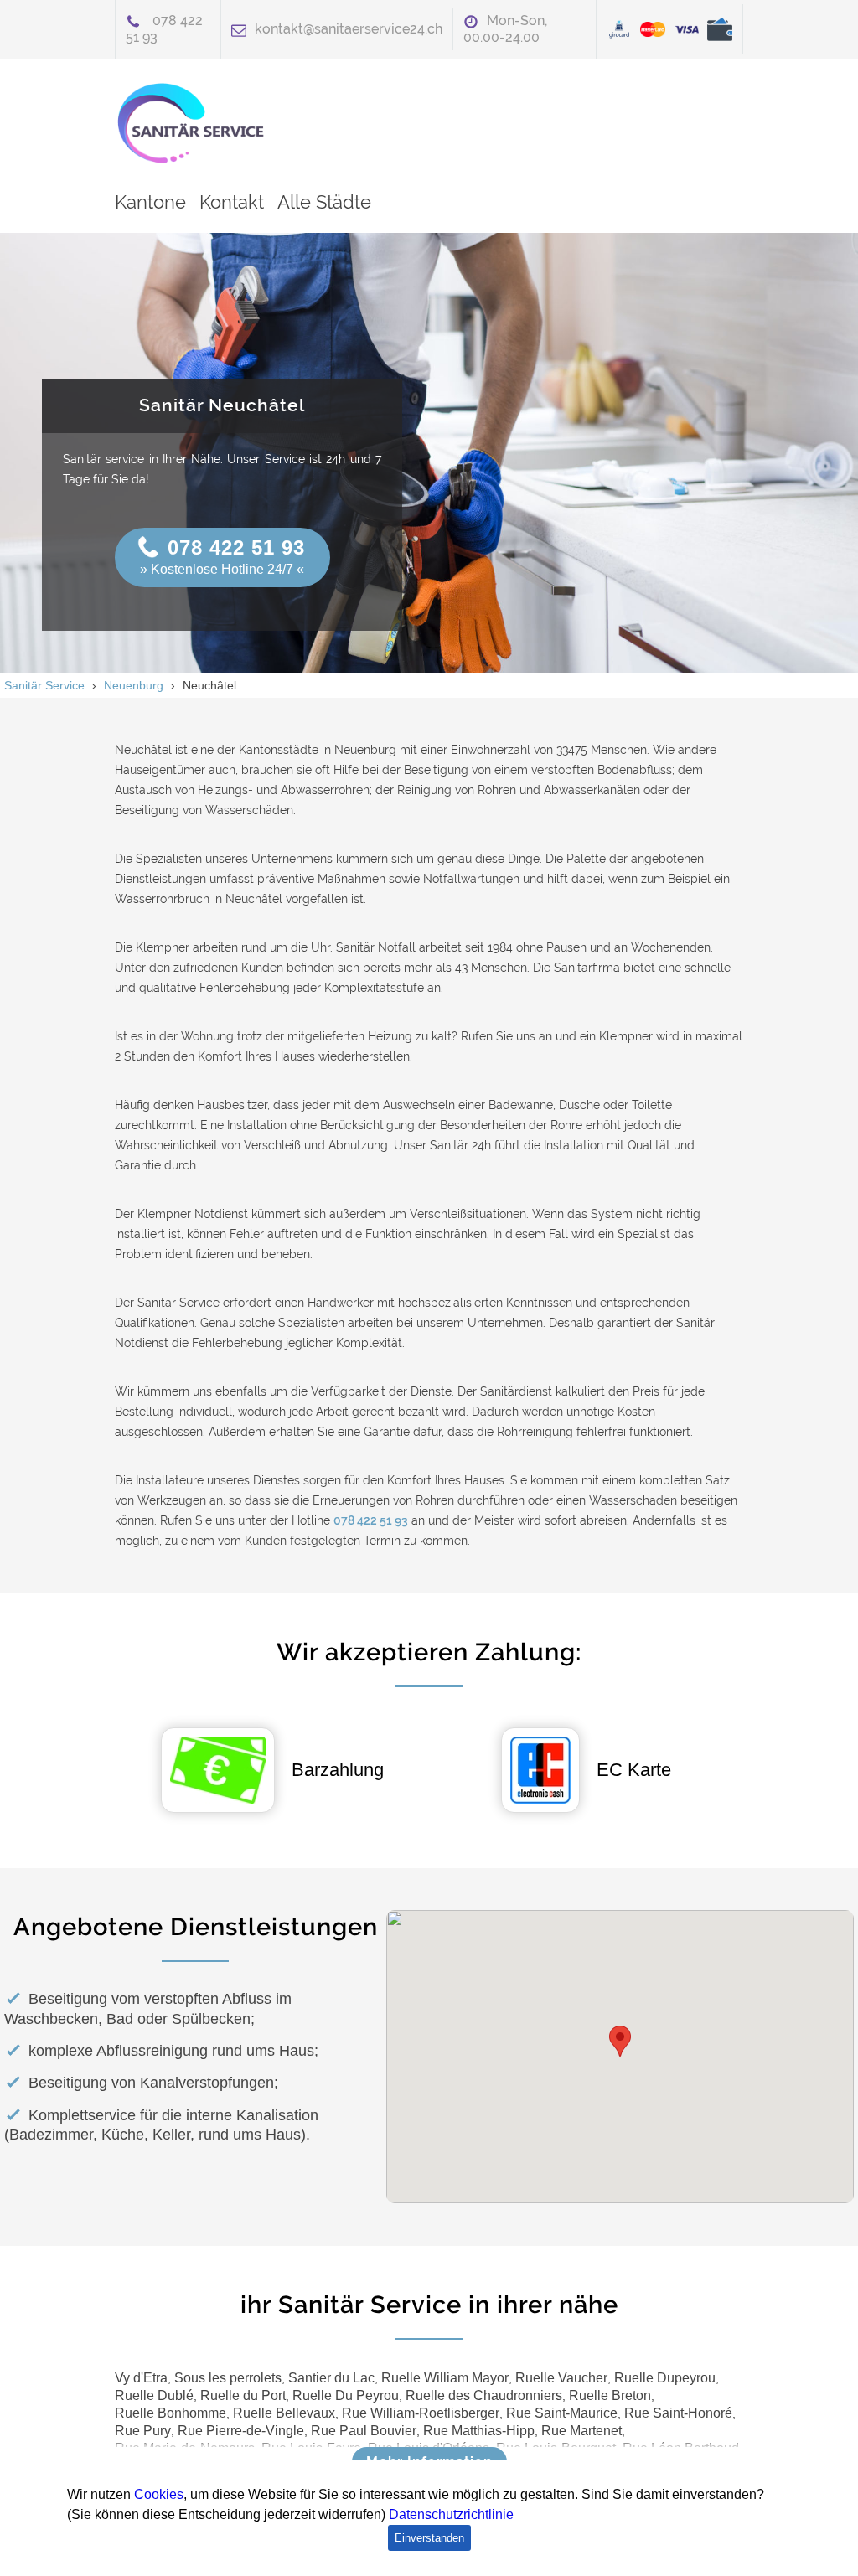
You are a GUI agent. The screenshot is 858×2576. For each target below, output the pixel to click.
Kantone (150, 202)
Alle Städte (324, 202)
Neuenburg (134, 685)
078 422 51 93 (236, 547)
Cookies (159, 2494)
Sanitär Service (44, 685)
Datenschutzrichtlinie (451, 2514)
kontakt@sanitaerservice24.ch (349, 29)
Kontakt (232, 202)
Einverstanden (429, 2538)
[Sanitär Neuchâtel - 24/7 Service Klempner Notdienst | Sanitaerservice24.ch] (199, 123)
